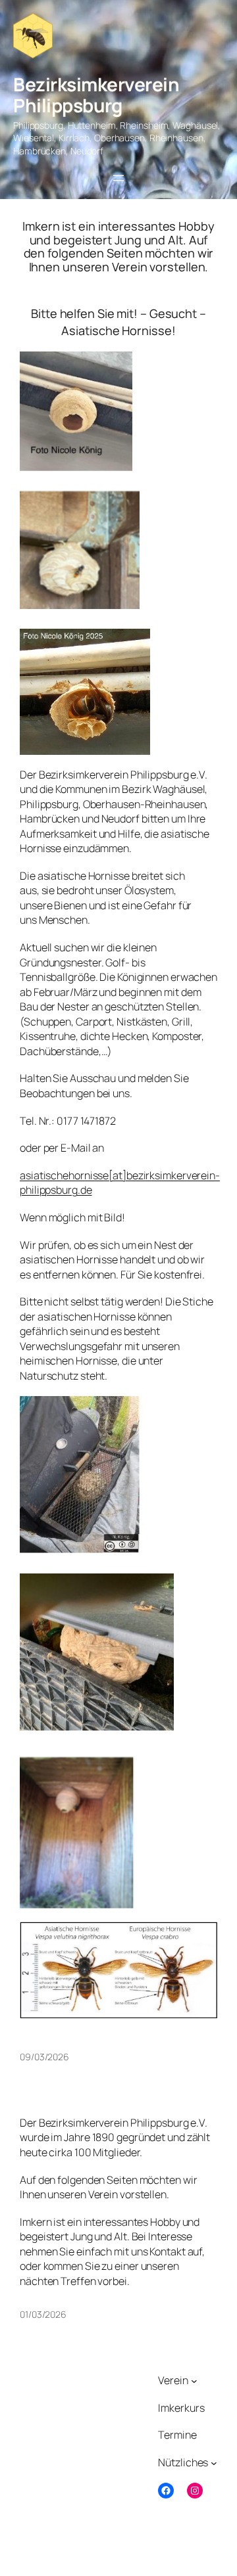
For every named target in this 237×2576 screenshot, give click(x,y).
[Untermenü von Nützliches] (214, 2463)
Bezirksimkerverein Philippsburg (96, 95)
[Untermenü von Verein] (194, 2380)
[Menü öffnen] (118, 178)
